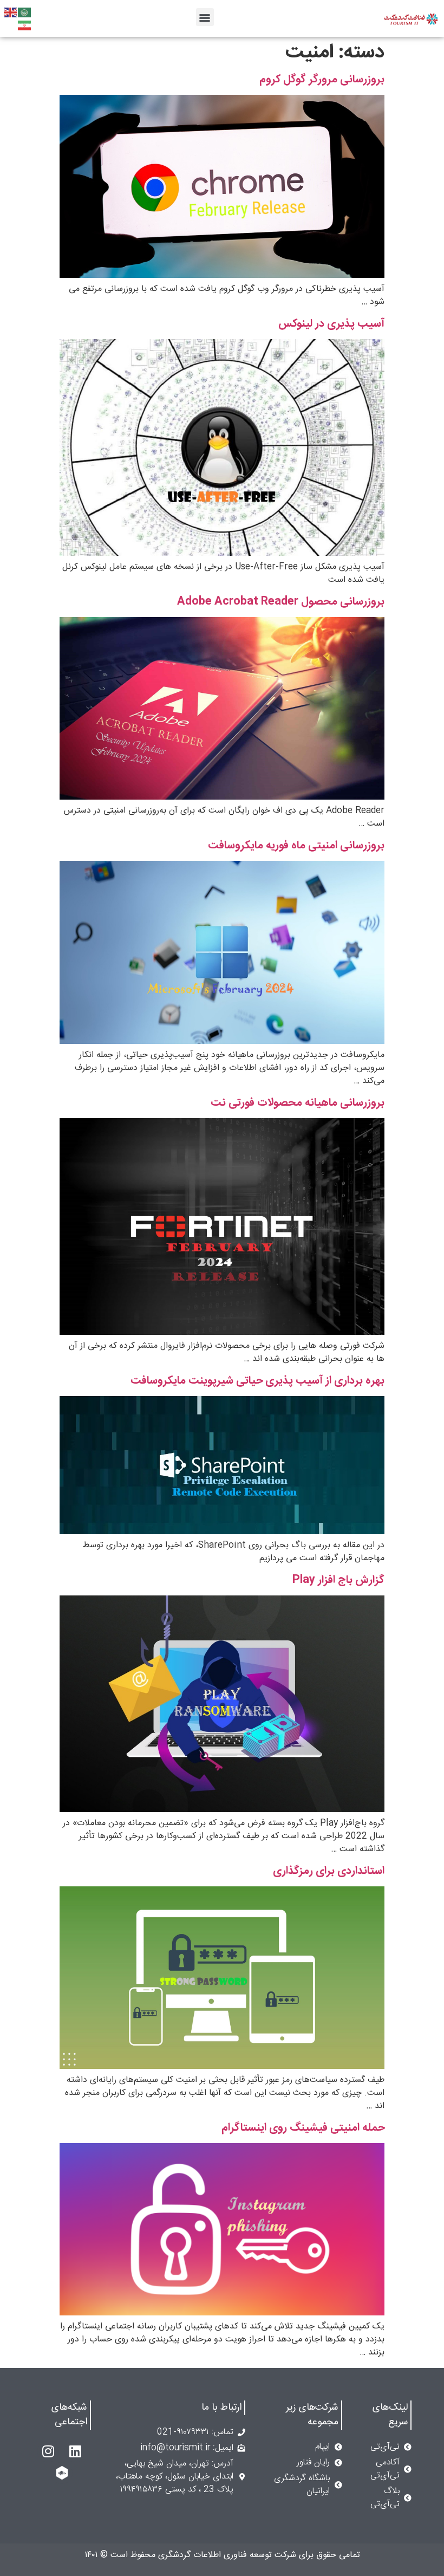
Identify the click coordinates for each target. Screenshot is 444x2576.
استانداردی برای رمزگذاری (329, 1871)
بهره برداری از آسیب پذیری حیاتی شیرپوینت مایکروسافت (257, 1381)
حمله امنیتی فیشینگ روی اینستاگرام (303, 2128)
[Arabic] (25, 13)
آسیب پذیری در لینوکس (331, 324)
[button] (205, 17)
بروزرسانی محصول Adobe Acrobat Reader (281, 602)
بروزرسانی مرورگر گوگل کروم (322, 79)
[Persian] (25, 26)
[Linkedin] (75, 2451)
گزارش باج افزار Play (338, 1580)
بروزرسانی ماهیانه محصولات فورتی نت (298, 1103)
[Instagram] (48, 2451)
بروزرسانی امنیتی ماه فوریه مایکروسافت (296, 845)
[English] (11, 13)
